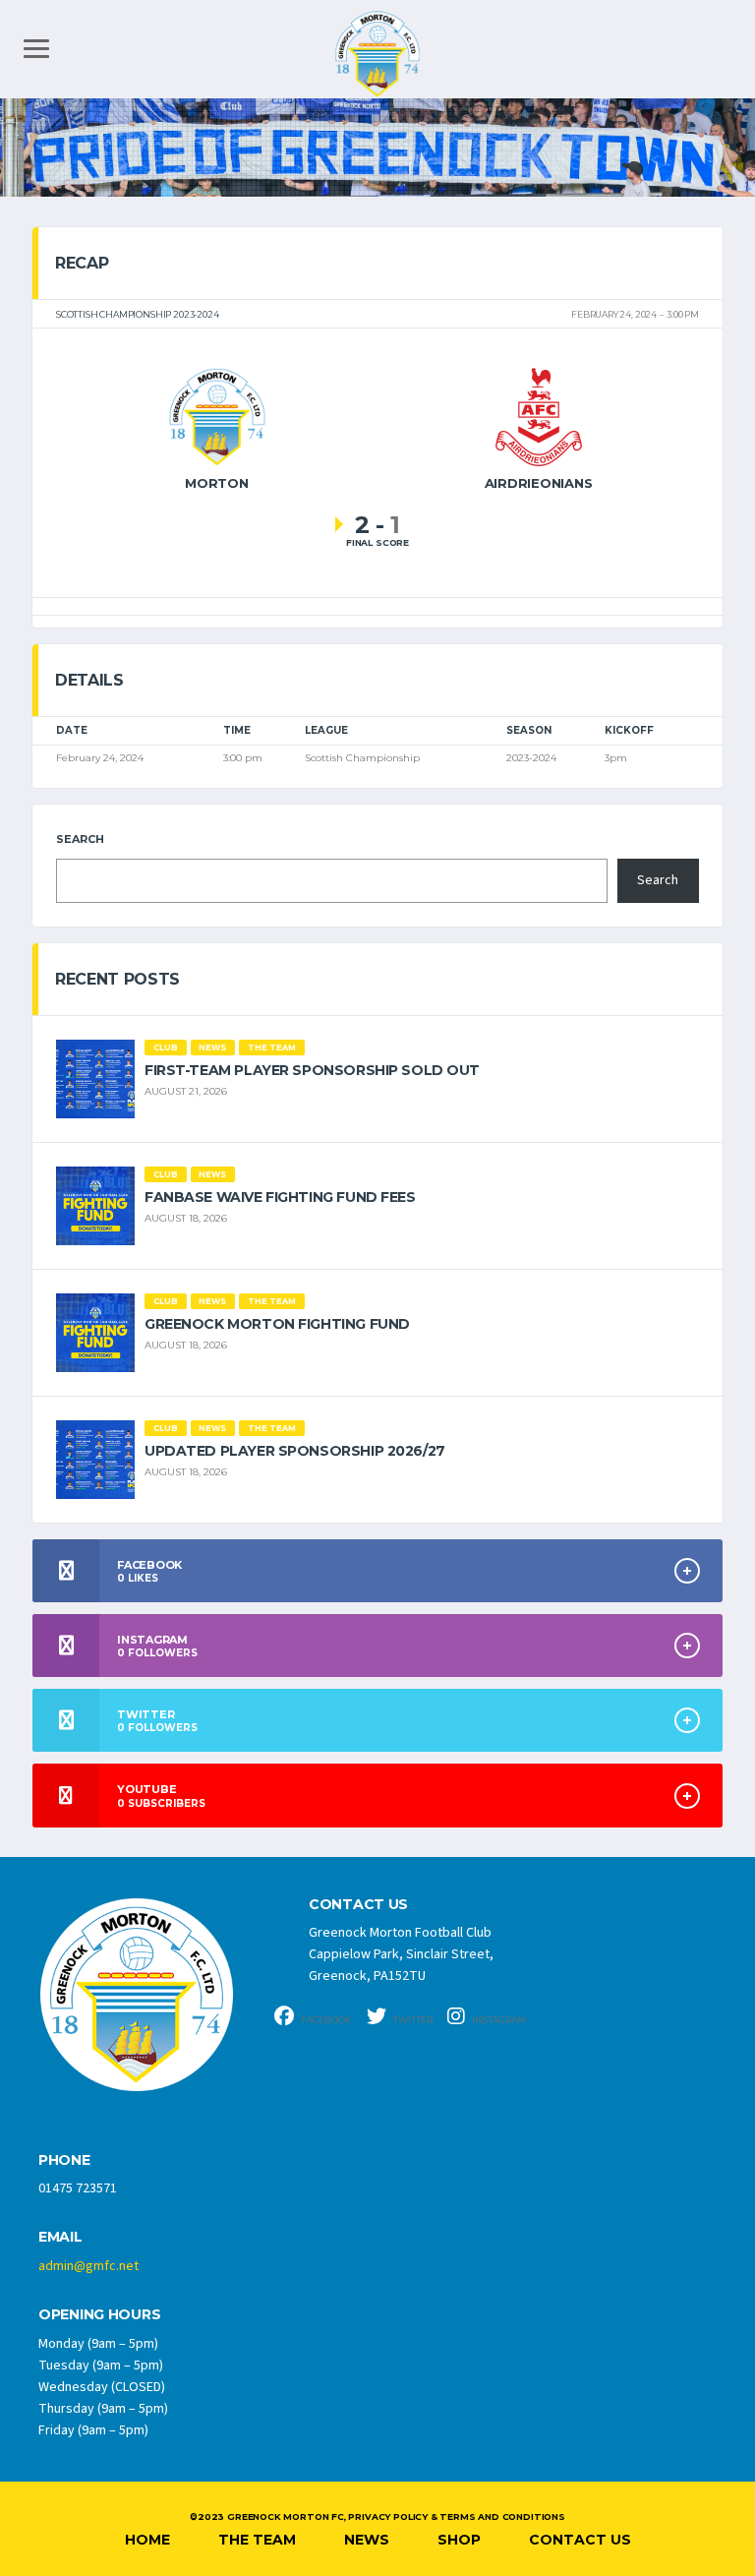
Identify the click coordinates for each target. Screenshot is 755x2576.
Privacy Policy (387, 2516)
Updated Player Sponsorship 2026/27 (295, 1451)
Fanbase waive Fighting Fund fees (280, 1197)
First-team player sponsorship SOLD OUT (312, 1070)
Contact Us (580, 2540)
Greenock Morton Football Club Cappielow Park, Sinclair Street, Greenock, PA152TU (401, 1954)
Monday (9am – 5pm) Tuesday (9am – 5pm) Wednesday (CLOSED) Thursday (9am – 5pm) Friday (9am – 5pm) (103, 2387)
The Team (257, 2540)
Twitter (412, 2020)
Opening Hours (99, 2315)
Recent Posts (117, 979)
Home (147, 2540)
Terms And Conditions (502, 2516)
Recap (82, 263)
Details (89, 680)
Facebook (325, 2020)
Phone (64, 2160)
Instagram (498, 2020)
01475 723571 (78, 2188)
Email (60, 2237)
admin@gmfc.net (88, 2266)
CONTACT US (358, 1905)
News (367, 2540)
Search (80, 839)
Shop (459, 2540)
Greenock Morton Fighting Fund (277, 1324)
